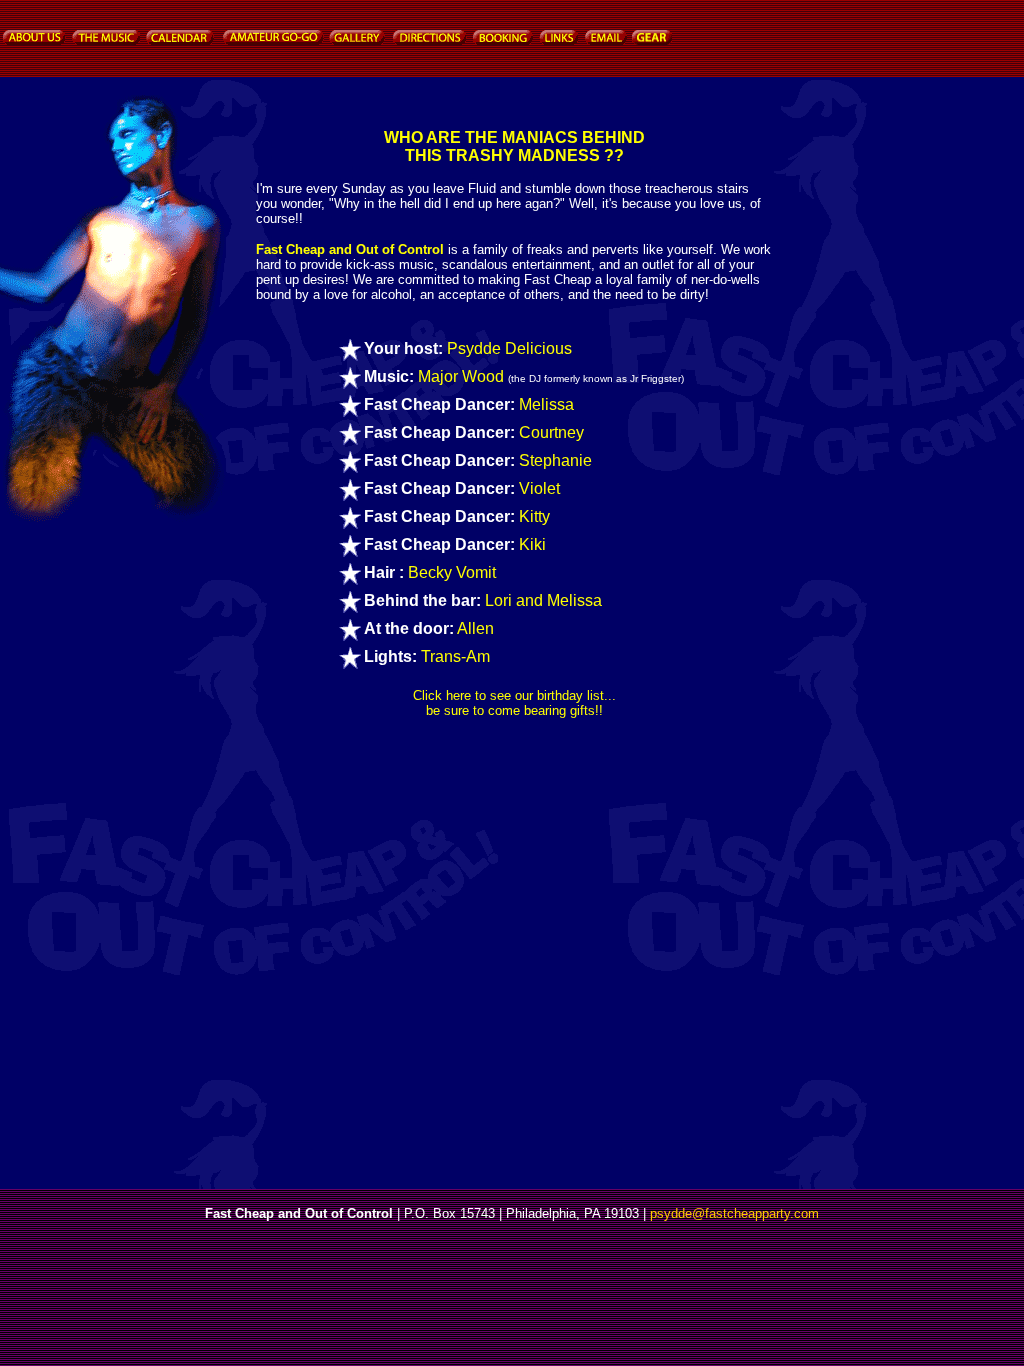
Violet (539, 488)
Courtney (551, 432)
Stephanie (555, 460)
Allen (475, 628)
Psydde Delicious (509, 348)
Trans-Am (455, 656)
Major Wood (461, 376)
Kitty (534, 516)
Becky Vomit (452, 572)
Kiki (532, 544)
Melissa (546, 404)
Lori (498, 600)
